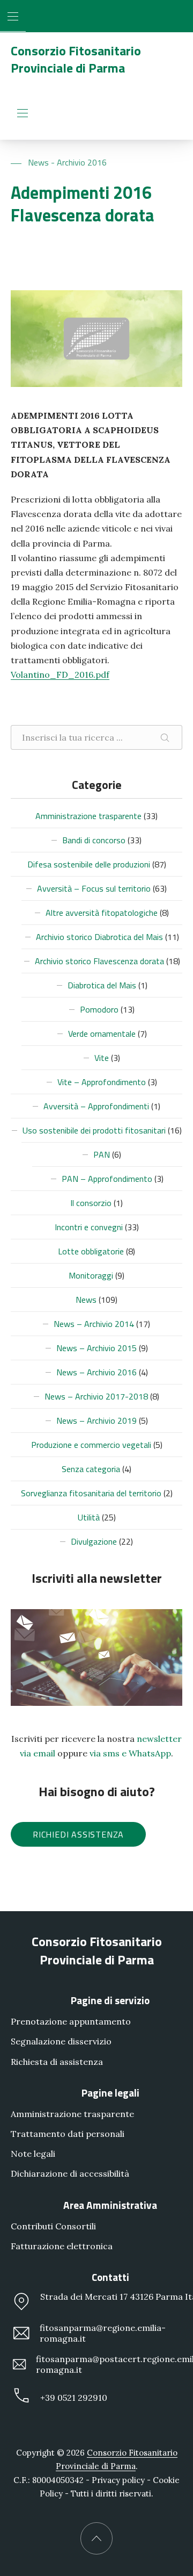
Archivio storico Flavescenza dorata (99, 961)
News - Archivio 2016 (67, 162)
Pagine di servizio (110, 2000)
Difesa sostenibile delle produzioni (89, 864)
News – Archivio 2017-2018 (96, 1396)
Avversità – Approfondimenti (96, 1106)
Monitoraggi (91, 1275)
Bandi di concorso (94, 840)
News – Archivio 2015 (96, 1348)
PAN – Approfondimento (107, 1179)
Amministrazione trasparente (88, 816)
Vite (102, 1058)
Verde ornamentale (102, 1034)
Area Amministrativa (110, 2205)
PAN (102, 1154)
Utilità (89, 1517)
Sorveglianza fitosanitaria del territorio (91, 1493)
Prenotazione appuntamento (71, 2021)
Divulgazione (94, 1541)
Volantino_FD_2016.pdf (60, 675)
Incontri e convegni (89, 1227)
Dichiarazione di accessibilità (70, 2174)
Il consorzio (91, 1203)
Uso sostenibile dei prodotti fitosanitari (94, 1130)
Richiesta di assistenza (57, 2062)
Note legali (33, 2154)
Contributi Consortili (53, 2226)
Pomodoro (99, 1009)
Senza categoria (91, 1469)
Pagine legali (110, 2093)
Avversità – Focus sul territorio (94, 888)
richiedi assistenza (78, 1834)
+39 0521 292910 (74, 2398)
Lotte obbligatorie (91, 1251)
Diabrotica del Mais (102, 985)
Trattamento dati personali (68, 2134)
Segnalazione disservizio (61, 2042)
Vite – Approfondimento (102, 1082)
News (86, 1300)
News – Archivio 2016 (96, 1372)
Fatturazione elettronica (62, 2246)
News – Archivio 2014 (94, 1324)
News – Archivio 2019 (96, 1420)
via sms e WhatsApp (130, 1753)
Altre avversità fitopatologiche (102, 913)
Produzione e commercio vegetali (91, 1445)
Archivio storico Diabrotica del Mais (99, 937)
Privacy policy (118, 2480)
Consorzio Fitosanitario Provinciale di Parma (76, 59)
